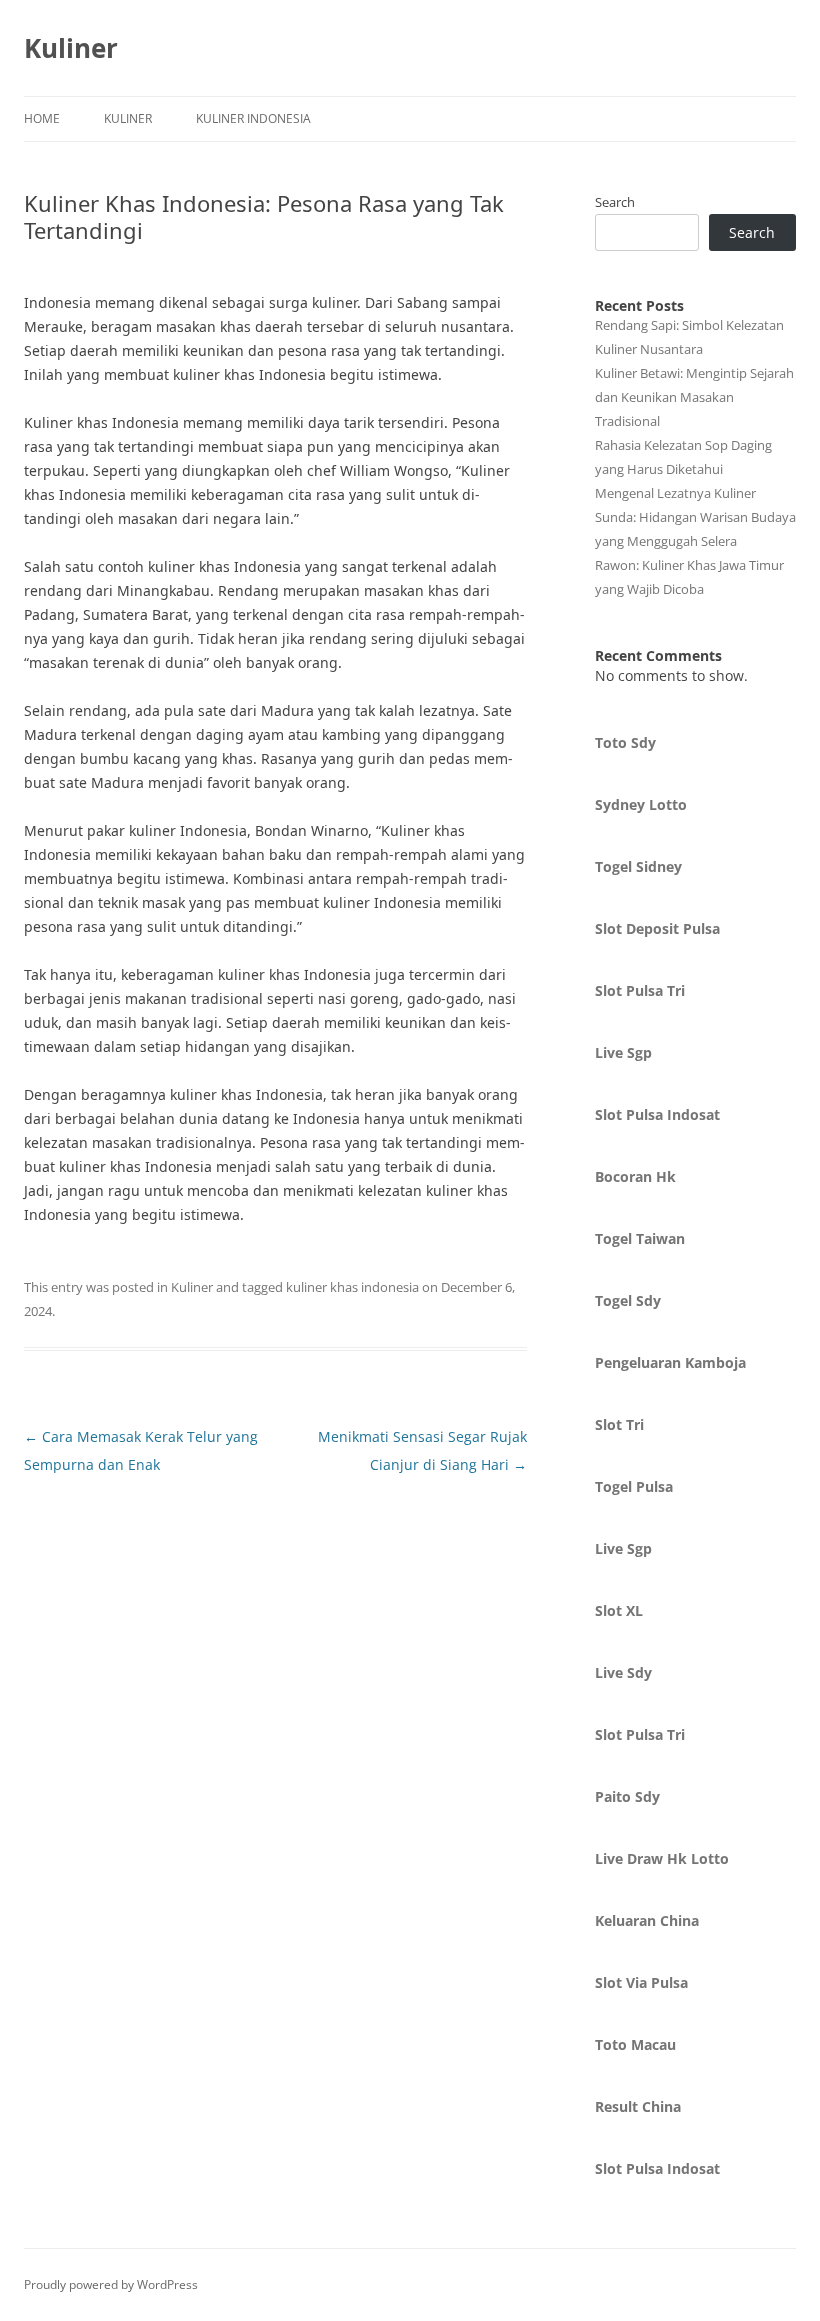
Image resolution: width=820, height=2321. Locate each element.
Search (615, 202)
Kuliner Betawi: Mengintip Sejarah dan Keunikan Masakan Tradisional (694, 397)
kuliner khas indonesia (352, 1287)
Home (42, 118)
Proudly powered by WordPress (111, 2284)
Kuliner (71, 48)
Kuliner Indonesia (253, 118)
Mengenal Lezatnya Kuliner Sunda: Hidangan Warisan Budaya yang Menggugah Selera (695, 517)
